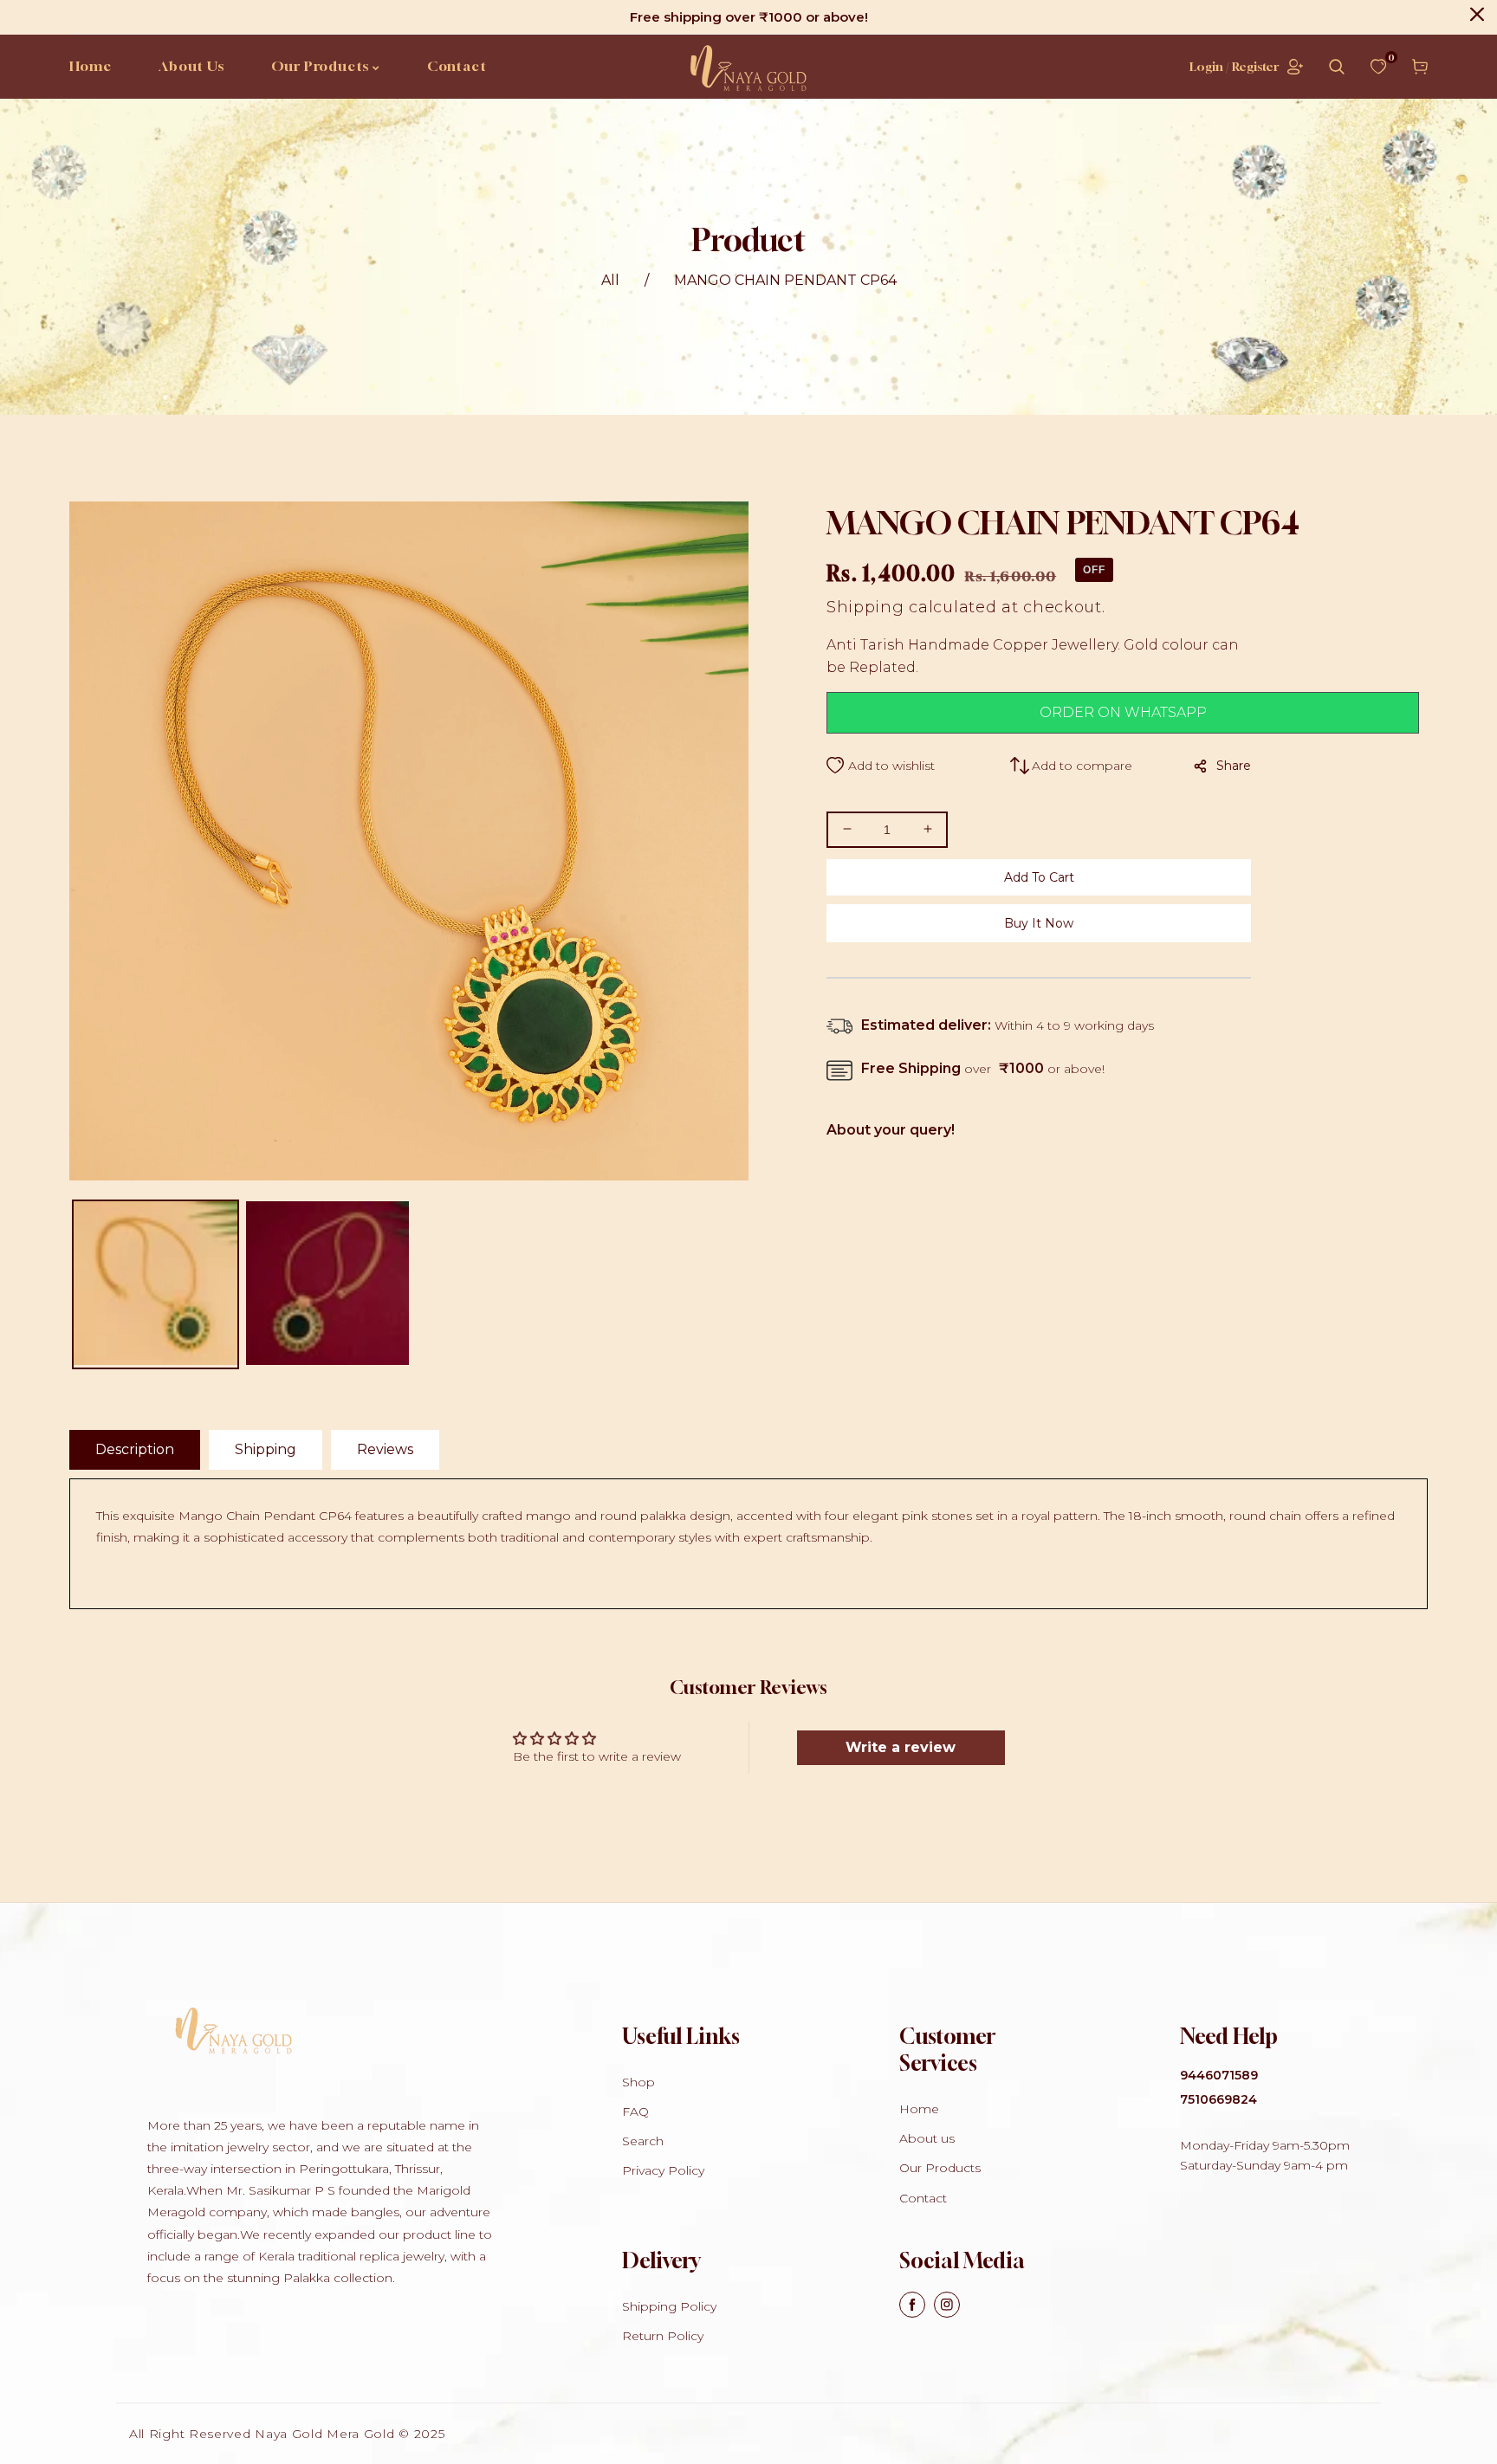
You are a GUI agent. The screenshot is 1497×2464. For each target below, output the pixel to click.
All (610, 280)
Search (643, 2141)
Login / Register (1234, 66)
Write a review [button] (901, 1747)
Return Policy (663, 2336)
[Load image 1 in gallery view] (156, 1284)
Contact (923, 2198)
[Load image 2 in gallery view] (328, 1284)
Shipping (865, 607)
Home (919, 2109)
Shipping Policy (669, 2306)
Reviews (385, 1449)
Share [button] (1234, 766)
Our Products (940, 2168)
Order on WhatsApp (1123, 712)
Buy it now (1039, 923)
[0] (1378, 67)
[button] (1337, 67)
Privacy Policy (663, 2170)
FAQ (635, 2112)
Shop (638, 2082)
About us (927, 2138)
